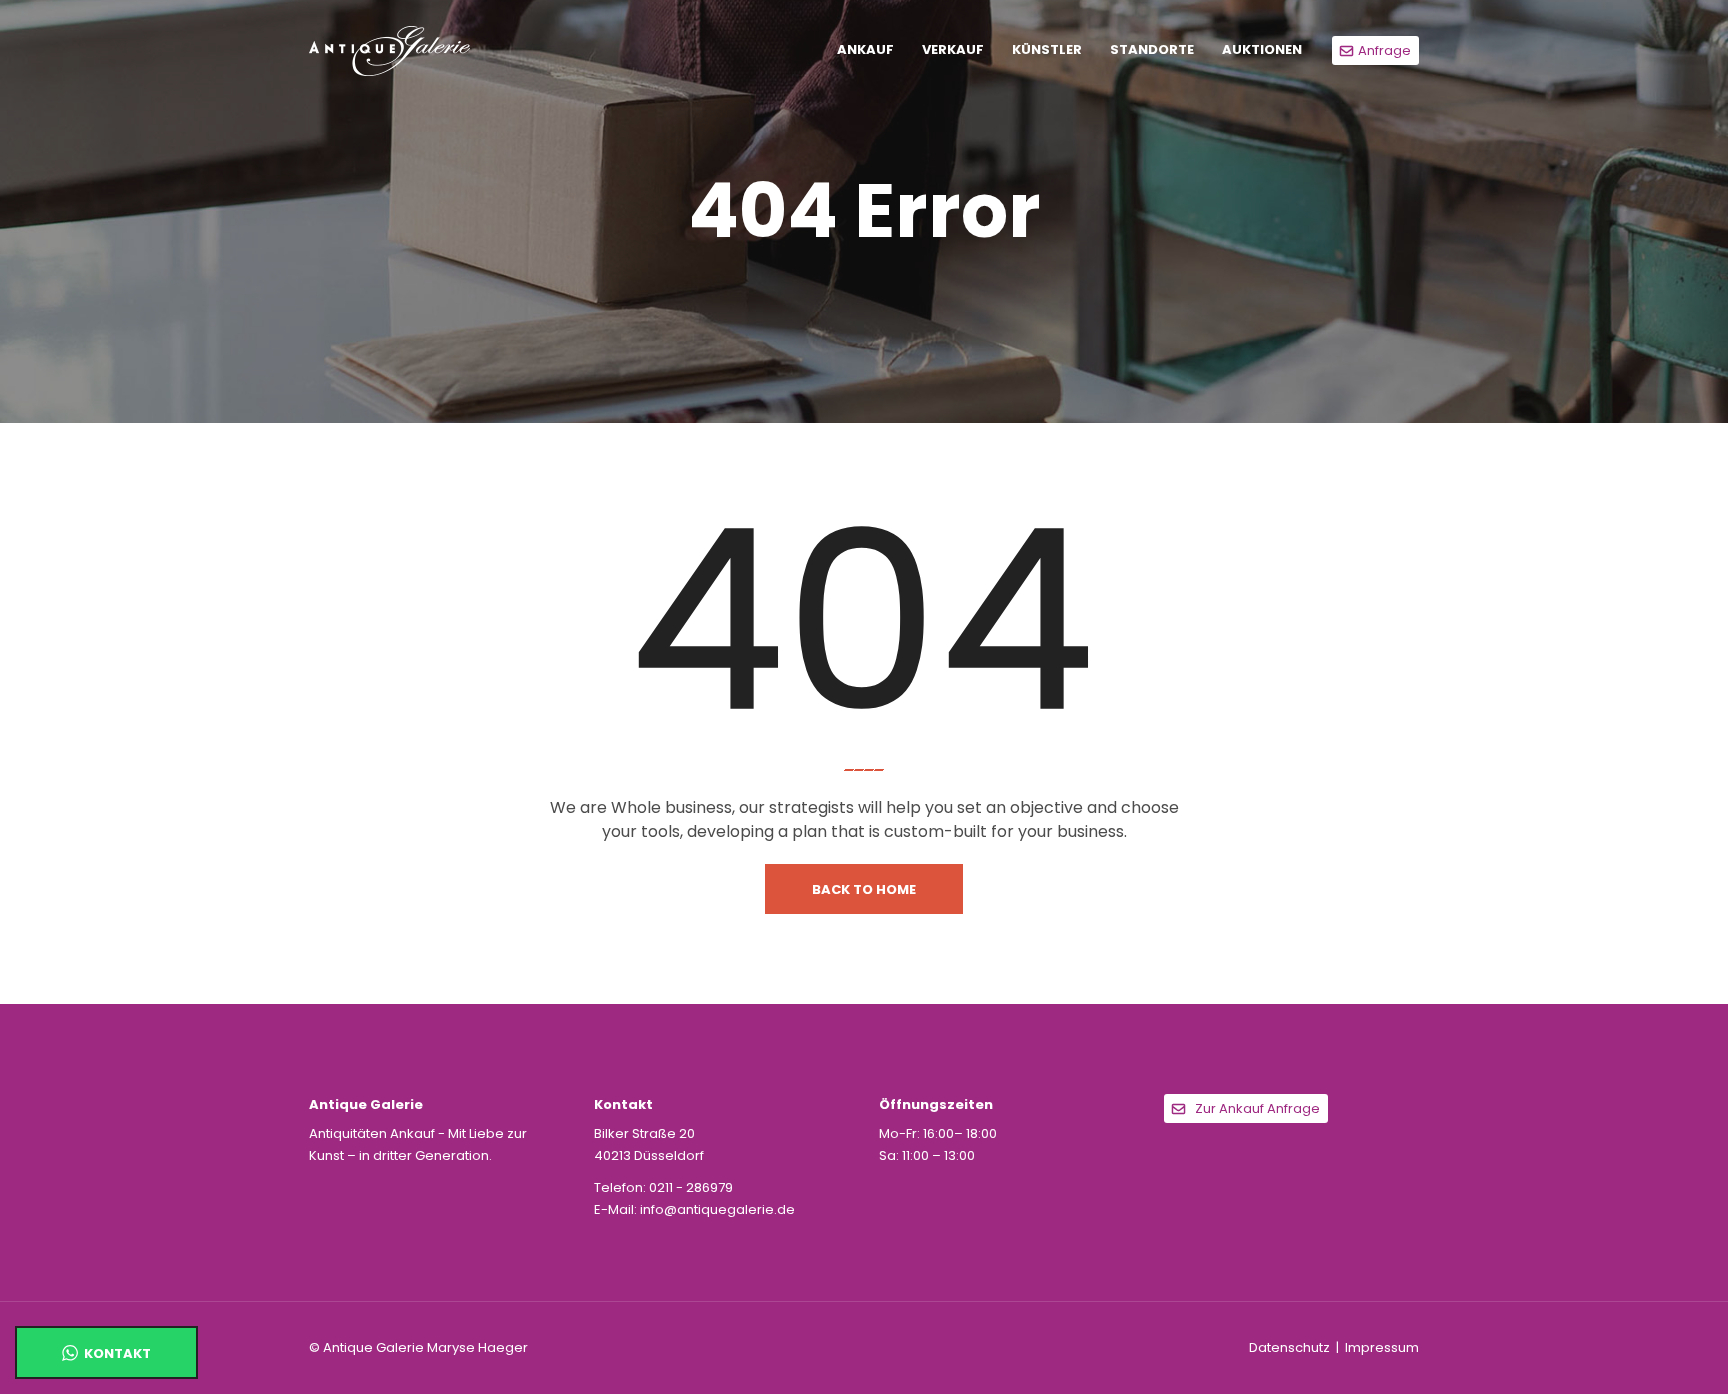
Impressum (1382, 1347)
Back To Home (864, 889)
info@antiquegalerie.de (717, 1209)
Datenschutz (1289, 1347)
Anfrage (1384, 50)
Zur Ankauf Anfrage (1257, 1108)
